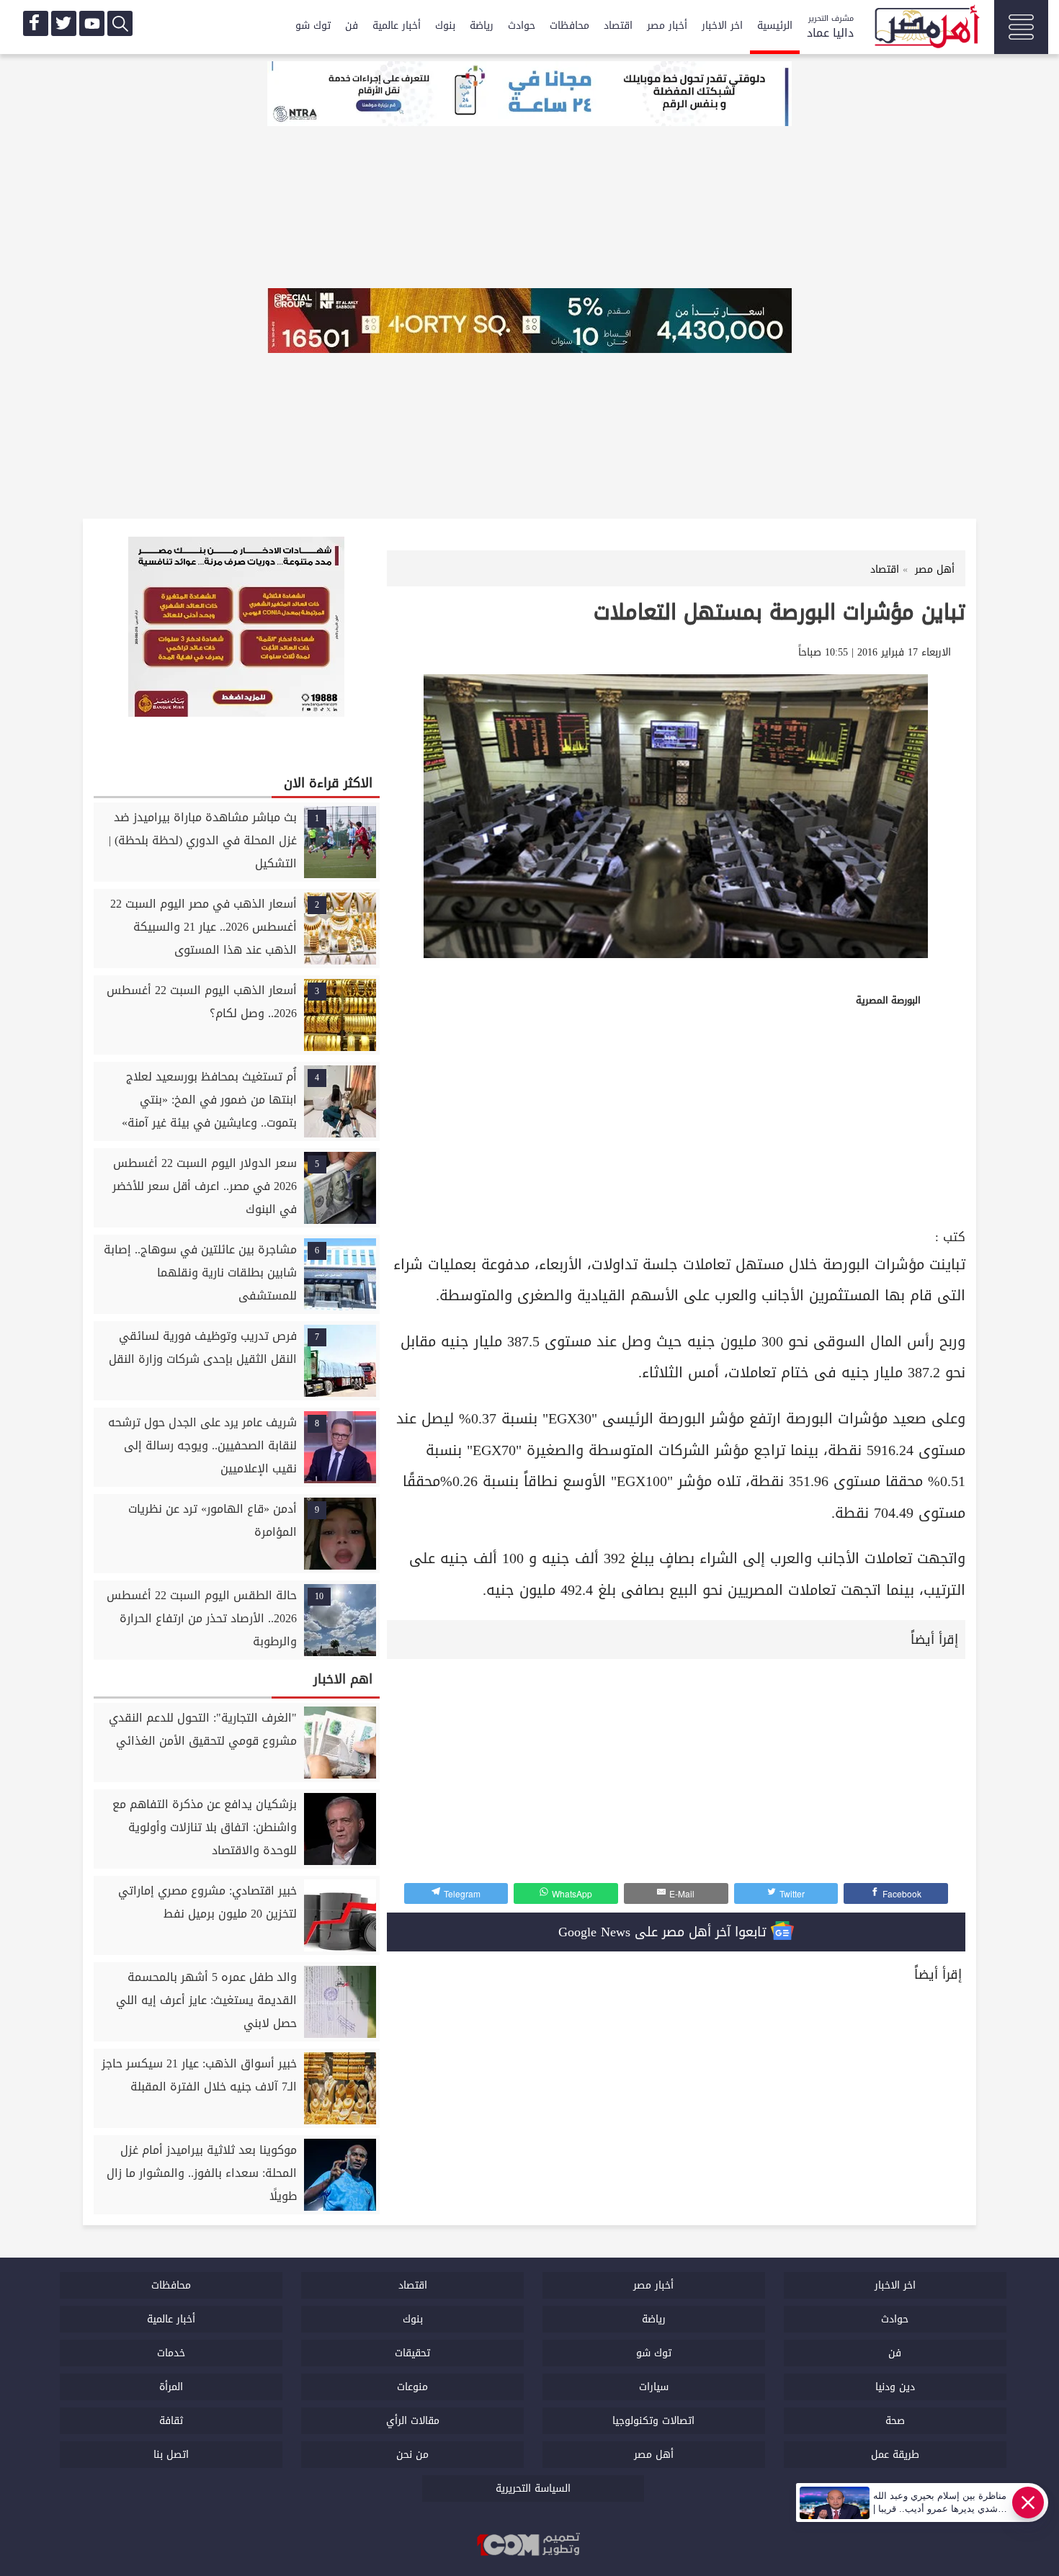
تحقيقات (412, 2353)
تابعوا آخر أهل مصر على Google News (665, 1932)
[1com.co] (529, 2546)
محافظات (569, 26)
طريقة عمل (895, 2455)
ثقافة (171, 2421)
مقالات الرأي (413, 2421)
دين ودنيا (895, 2387)
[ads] (529, 95)
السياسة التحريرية (533, 2488)
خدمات (171, 2353)
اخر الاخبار (722, 26)
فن (352, 26)
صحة (895, 2421)
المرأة (171, 2387)
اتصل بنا (171, 2455)
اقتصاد (618, 26)
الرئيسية (775, 26)
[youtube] (92, 23)
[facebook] (36, 23)
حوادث (522, 26)
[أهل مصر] (926, 29)
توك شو (313, 26)
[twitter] (64, 23)
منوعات (412, 2387)
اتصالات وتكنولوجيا (653, 2421)
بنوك (445, 26)
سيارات (654, 2387)
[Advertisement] (676, 1117)
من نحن (412, 2455)
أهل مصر (654, 2455)
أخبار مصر (667, 26)
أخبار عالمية (397, 26)
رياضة (482, 26)
